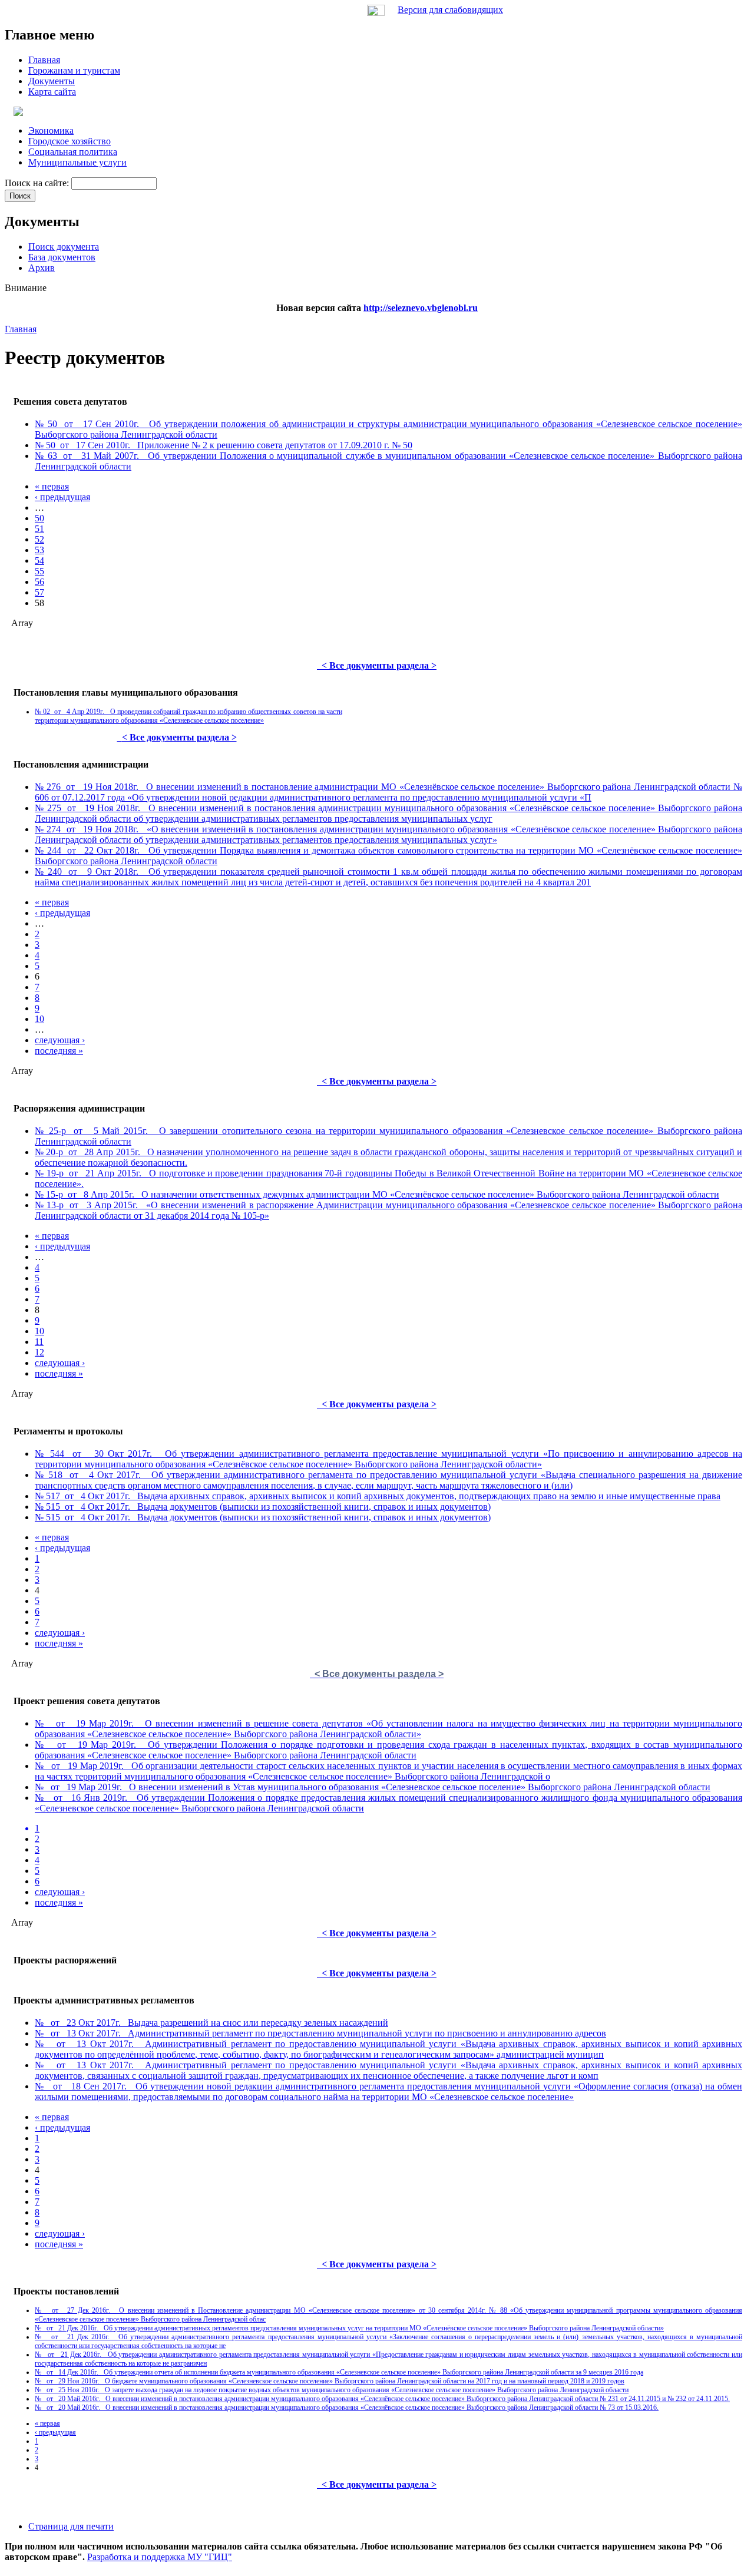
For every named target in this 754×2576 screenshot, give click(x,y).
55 (39, 571)
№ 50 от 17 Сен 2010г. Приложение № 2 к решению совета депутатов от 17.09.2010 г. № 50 (224, 445)
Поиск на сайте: (38, 183)
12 (39, 1352)
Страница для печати (71, 2526)
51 (39, 529)
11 (39, 1342)
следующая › (60, 1040)
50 (39, 518)
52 (39, 539)
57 (39, 592)
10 (39, 1019)
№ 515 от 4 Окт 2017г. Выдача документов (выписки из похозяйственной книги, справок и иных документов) (263, 1507)
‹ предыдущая (62, 497)
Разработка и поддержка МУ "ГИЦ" (160, 2557)
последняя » (59, 1051)
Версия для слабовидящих (450, 10)
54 (39, 560)
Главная (21, 329)
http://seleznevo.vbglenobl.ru (421, 308)
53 (39, 550)
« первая (52, 486)
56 (39, 582)
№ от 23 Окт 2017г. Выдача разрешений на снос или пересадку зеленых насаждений (211, 2023)
